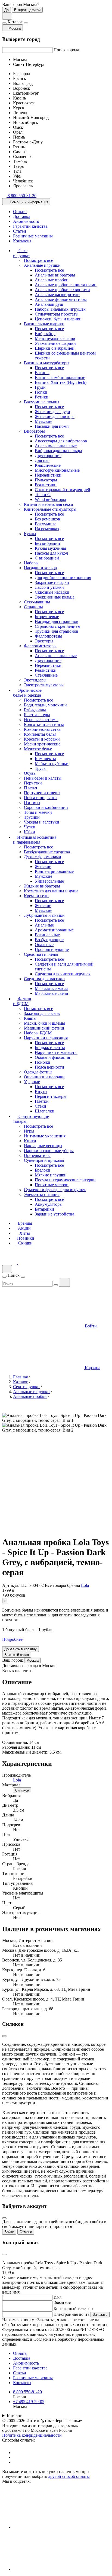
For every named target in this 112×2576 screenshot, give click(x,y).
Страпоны (33, 607)
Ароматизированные (54, 930)
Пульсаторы (46, 480)
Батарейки (44, 1209)
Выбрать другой (27, 10)
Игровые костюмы (41, 720)
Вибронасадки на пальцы (58, 451)
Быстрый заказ (17, 1655)
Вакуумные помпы (42, 402)
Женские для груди (52, 412)
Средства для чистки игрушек (63, 974)
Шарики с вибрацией (55, 348)
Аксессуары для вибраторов (61, 441)
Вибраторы (34, 431)
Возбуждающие (49, 940)
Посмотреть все (38, 260)
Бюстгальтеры (37, 715)
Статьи (20, 231)
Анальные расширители (57, 295)
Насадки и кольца (40, 568)
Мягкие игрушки (51, 1175)
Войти (9, 2232)
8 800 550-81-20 (27, 2392)
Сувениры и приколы (44, 1160)
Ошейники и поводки (44, 1077)
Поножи (43, 1062)
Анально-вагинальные (56, 446)
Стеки (41, 1106)
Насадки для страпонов (57, 621)
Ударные (32, 1082)
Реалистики (46, 485)
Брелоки (43, 1170)
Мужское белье (38, 749)
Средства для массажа (44, 979)
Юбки (29, 832)
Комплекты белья (40, 734)
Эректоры (44, 641)
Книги (30, 1141)
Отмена (26, 2232)
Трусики (32, 817)
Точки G (43, 495)
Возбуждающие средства (47, 852)
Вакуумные (46, 524)
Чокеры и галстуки (42, 822)
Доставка (22, 216)
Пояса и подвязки (40, 798)
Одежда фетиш (38, 1072)
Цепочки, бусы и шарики (58, 319)
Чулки (30, 827)
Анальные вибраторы (55, 275)
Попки (41, 392)
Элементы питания (42, 1194)
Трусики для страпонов (57, 631)
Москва (32, 1660)
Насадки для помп (52, 426)
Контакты (22, 241)
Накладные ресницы (43, 1146)
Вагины (42, 373)
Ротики (42, 397)
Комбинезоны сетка (42, 729)
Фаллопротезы (48, 636)
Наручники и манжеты (56, 1052)
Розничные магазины (33, 236)
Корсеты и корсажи (42, 739)
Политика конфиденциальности (32, 2435)
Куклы (30, 534)
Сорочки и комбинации (46, 807)
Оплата (20, 212)
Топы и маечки (38, 812)
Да (7, 10)
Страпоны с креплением (57, 626)
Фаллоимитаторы (40, 646)
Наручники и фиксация (46, 1038)
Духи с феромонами (43, 857)
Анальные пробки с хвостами (62, 290)
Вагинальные (47, 935)
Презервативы (37, 1155)
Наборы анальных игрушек (60, 309)
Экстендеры (35, 680)
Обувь (30, 773)
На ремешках (47, 529)
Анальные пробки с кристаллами (66, 285)
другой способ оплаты (69, 2476)
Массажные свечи (52, 993)
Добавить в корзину (21, 1649)
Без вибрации (47, 543)
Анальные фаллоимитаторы (61, 299)
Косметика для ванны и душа (51, 891)
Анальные (44, 925)
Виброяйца (45, 334)
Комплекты (45, 759)
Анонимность (26, 221)
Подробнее (12, 1639)
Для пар (42, 460)
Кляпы (30, 1018)
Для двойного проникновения (63, 578)
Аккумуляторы (49, 1204)
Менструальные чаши (55, 338)
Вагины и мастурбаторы (47, 363)
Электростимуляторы (44, 685)
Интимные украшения (45, 1136)
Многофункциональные (57, 470)
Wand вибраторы (50, 499)
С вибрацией (47, 558)
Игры (29, 1131)
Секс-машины (37, 602)
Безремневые (47, 617)
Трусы (41, 768)
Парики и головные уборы (49, 1151)
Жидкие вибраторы (42, 886)
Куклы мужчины (50, 548)
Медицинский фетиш (44, 1028)
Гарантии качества (30, 226)
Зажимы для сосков (42, 1013)
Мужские (43, 421)
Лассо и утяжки (49, 587)
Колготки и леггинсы (44, 724)
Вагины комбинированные (60, 377)
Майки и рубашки (52, 763)
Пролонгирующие (52, 949)
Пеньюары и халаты (43, 778)
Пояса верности (49, 1067)
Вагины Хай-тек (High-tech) (61, 382)
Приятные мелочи (52, 1185)
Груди (40, 387)
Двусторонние (48, 456)
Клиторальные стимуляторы (50, 509)
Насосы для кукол (51, 553)
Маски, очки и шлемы (44, 1023)
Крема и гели (36, 896)
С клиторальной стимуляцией (63, 490)
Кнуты (41, 1091)
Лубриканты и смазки (44, 915)
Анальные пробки (52, 280)
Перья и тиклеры (51, 1096)
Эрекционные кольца (55, 597)
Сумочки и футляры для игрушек (55, 1190)
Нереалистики (48, 475)
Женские (43, 866)
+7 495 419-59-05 (29, 2402)
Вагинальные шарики (44, 324)
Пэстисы (32, 803)
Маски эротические (42, 744)
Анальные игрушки (42, 265)
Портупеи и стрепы (42, 793)
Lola (85, 1585)
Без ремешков (47, 519)
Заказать (100, 2315)
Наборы (31, 563)
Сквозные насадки (52, 592)
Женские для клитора (55, 417)
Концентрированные (54, 871)
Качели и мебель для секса (48, 504)
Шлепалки (45, 1111)
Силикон (22, 1790)
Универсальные (49, 881)
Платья (30, 788)
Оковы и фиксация (52, 1057)
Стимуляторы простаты (57, 314)
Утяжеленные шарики (55, 343)
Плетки (42, 1101)
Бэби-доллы (35, 710)
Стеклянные (46, 675)
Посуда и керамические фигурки (65, 1180)
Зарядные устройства (55, 1214)
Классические (48, 465)
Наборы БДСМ (38, 1033)
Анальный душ (49, 304)
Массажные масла (52, 988)
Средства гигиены (41, 954)
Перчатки (33, 783)
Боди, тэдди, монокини (45, 705)
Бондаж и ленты (50, 1048)
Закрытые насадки (52, 582)
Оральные (44, 945)
